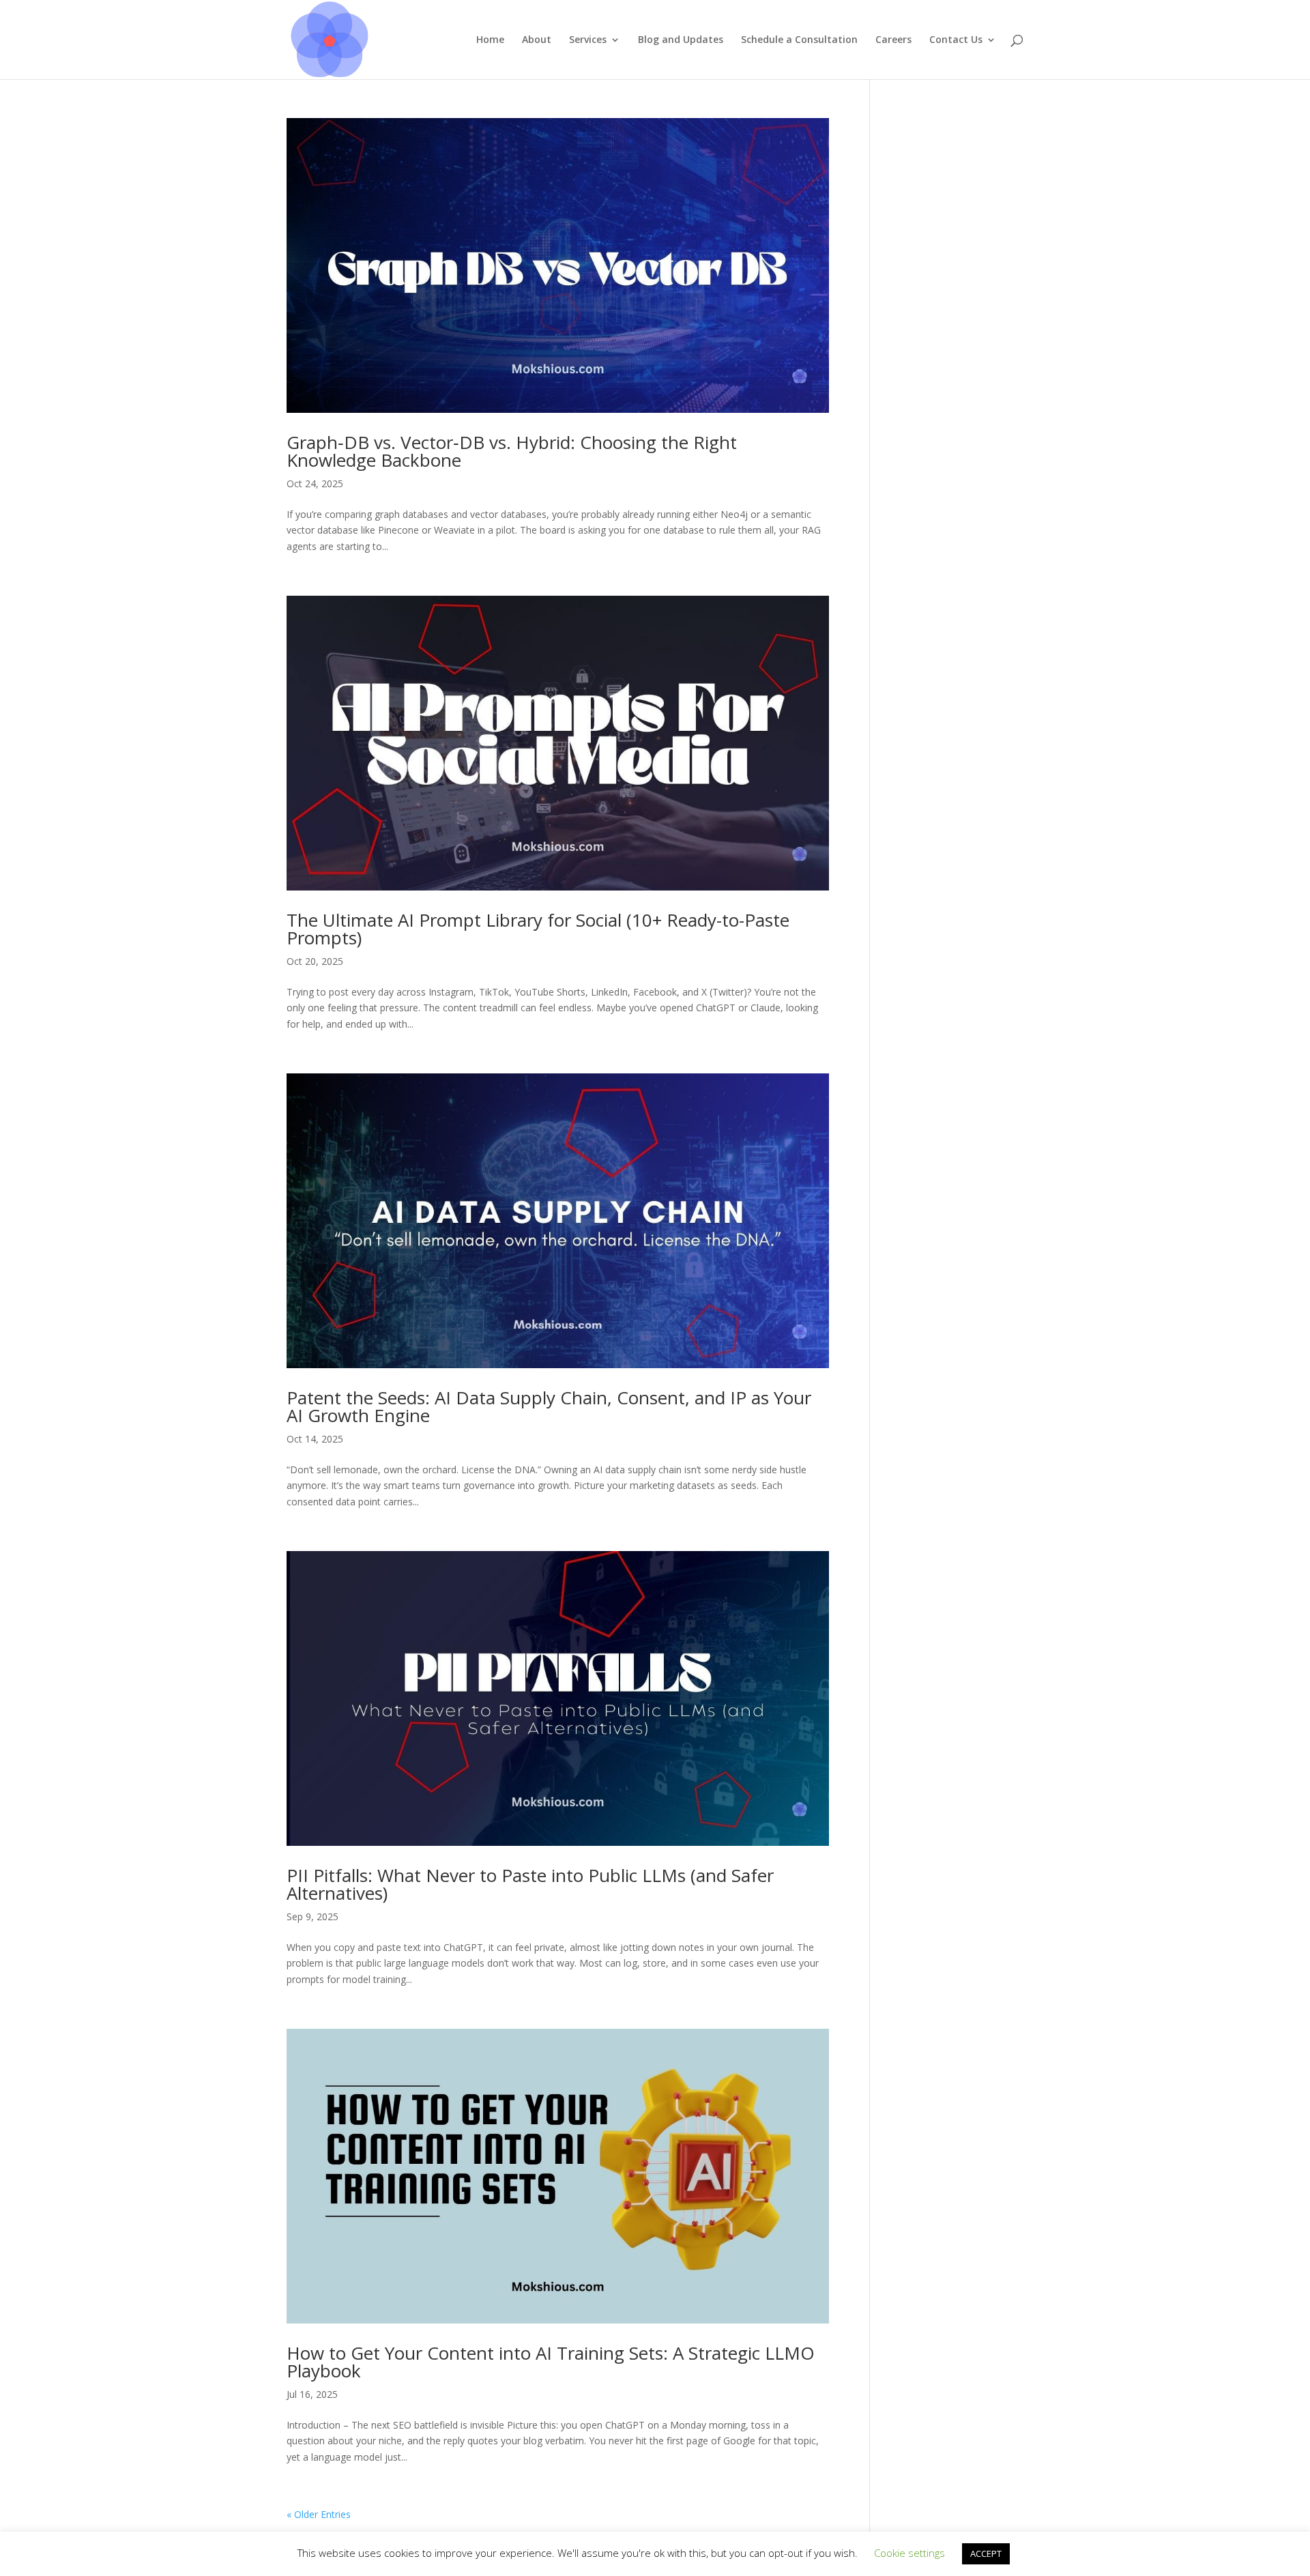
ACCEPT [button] (986, 2553)
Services (588, 40)
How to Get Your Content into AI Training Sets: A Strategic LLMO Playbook (551, 2362)
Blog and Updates (681, 40)
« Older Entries (319, 2514)
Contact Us (956, 40)
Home (490, 40)
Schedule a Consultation (799, 40)
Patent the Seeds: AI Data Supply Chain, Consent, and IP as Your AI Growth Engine (549, 1406)
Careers (893, 40)
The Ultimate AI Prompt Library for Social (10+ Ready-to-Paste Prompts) (538, 929)
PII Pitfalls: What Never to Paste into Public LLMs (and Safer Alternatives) (530, 1884)
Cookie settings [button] (909, 2553)
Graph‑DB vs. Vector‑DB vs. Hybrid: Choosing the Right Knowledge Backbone (512, 451)
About (537, 40)
